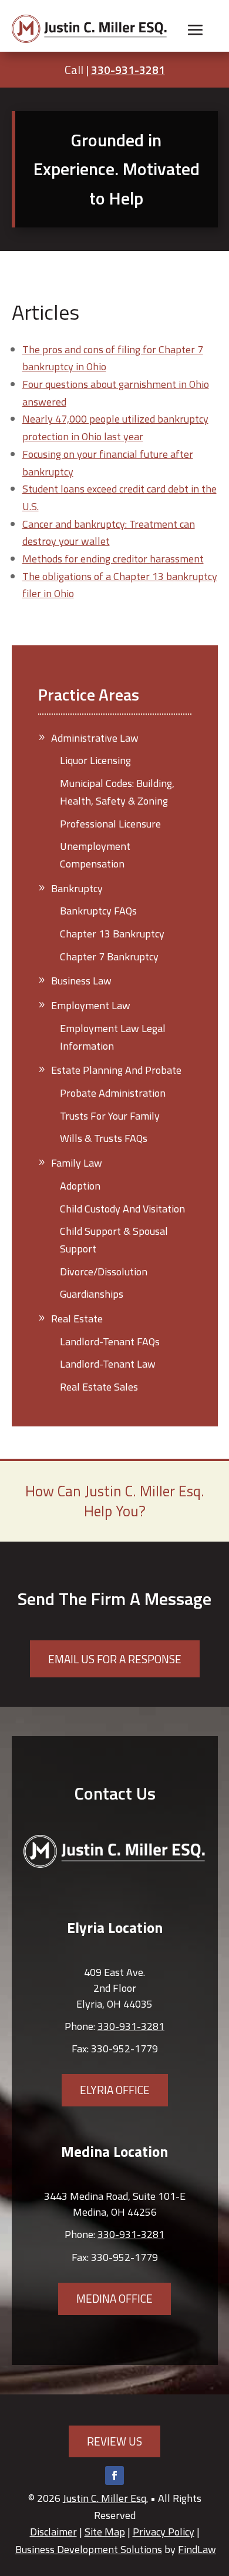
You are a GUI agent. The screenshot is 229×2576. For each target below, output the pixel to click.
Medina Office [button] (114, 2298)
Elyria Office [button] (115, 2090)
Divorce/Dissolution (104, 1272)
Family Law (77, 1163)
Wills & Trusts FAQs (104, 1138)
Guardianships (92, 1294)
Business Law (81, 981)
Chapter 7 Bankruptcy (109, 957)
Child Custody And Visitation (122, 1209)
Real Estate (77, 1319)
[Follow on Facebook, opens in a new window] (114, 2475)
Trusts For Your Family (110, 1116)
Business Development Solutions (89, 2549)
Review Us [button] (114, 2441)
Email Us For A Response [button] (115, 1659)
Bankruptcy (77, 888)
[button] (196, 30)
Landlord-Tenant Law (108, 1364)
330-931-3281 (128, 70)
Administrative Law (95, 738)
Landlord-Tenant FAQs (110, 1341)
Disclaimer (53, 2532)
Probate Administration (113, 1093)
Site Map (105, 2532)
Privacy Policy (164, 2532)
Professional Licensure (110, 824)
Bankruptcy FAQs (98, 911)
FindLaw (197, 2549)
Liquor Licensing (95, 760)
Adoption (80, 1186)
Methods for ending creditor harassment (113, 559)
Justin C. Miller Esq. (105, 2498)
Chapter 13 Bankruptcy (112, 934)
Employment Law (91, 1005)
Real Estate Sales (99, 1387)
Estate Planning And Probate (116, 1070)
